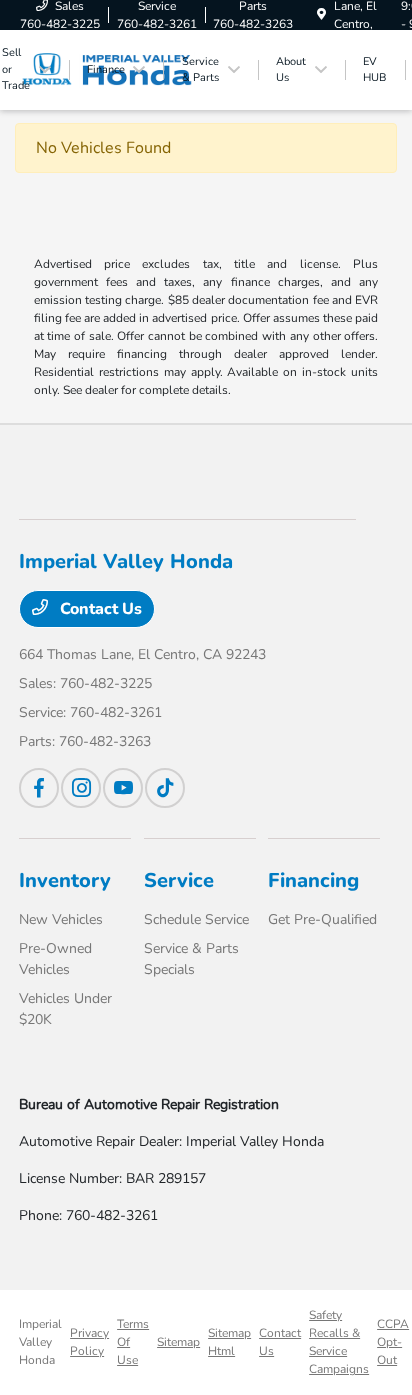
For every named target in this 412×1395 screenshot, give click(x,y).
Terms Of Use (133, 1342)
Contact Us (99, 609)
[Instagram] (81, 788)
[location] (321, 15)
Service (179, 880)
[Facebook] (39, 788)
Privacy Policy (89, 1342)
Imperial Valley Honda (40, 1342)
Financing (313, 880)
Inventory (65, 880)
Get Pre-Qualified (322, 919)
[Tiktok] (165, 788)
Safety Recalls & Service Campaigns (339, 1342)
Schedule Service (196, 919)
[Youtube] (123, 788)
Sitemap (178, 1342)
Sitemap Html (229, 1342)
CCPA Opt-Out (393, 1342)
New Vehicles (61, 919)
